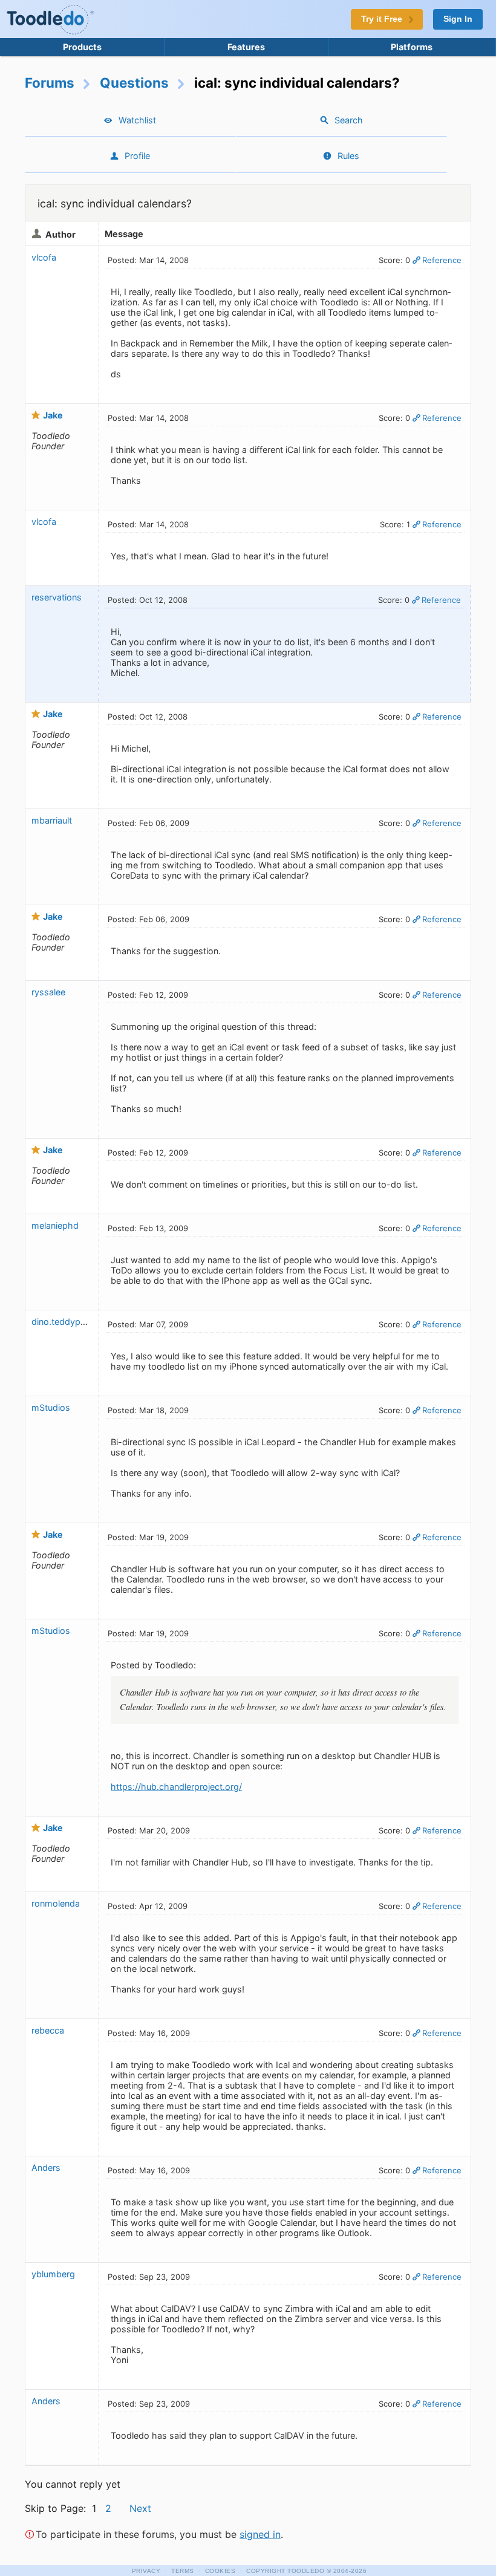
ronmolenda (56, 1903)
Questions (134, 83)
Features (246, 47)
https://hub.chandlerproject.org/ (176, 1787)
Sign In (458, 19)
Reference (442, 260)
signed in (260, 2534)
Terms (183, 2571)
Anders (46, 2168)
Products (82, 47)
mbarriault (52, 820)
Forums (50, 83)
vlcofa (44, 257)
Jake (53, 415)
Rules (348, 156)
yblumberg (53, 2274)
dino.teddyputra (64, 1322)
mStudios (51, 1407)
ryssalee (48, 992)
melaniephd (55, 1225)
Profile (137, 156)
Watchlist (137, 120)
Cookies (220, 2571)
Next (140, 2508)
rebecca (48, 2030)
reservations (57, 597)
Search (349, 120)
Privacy (146, 2571)
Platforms (412, 47)
